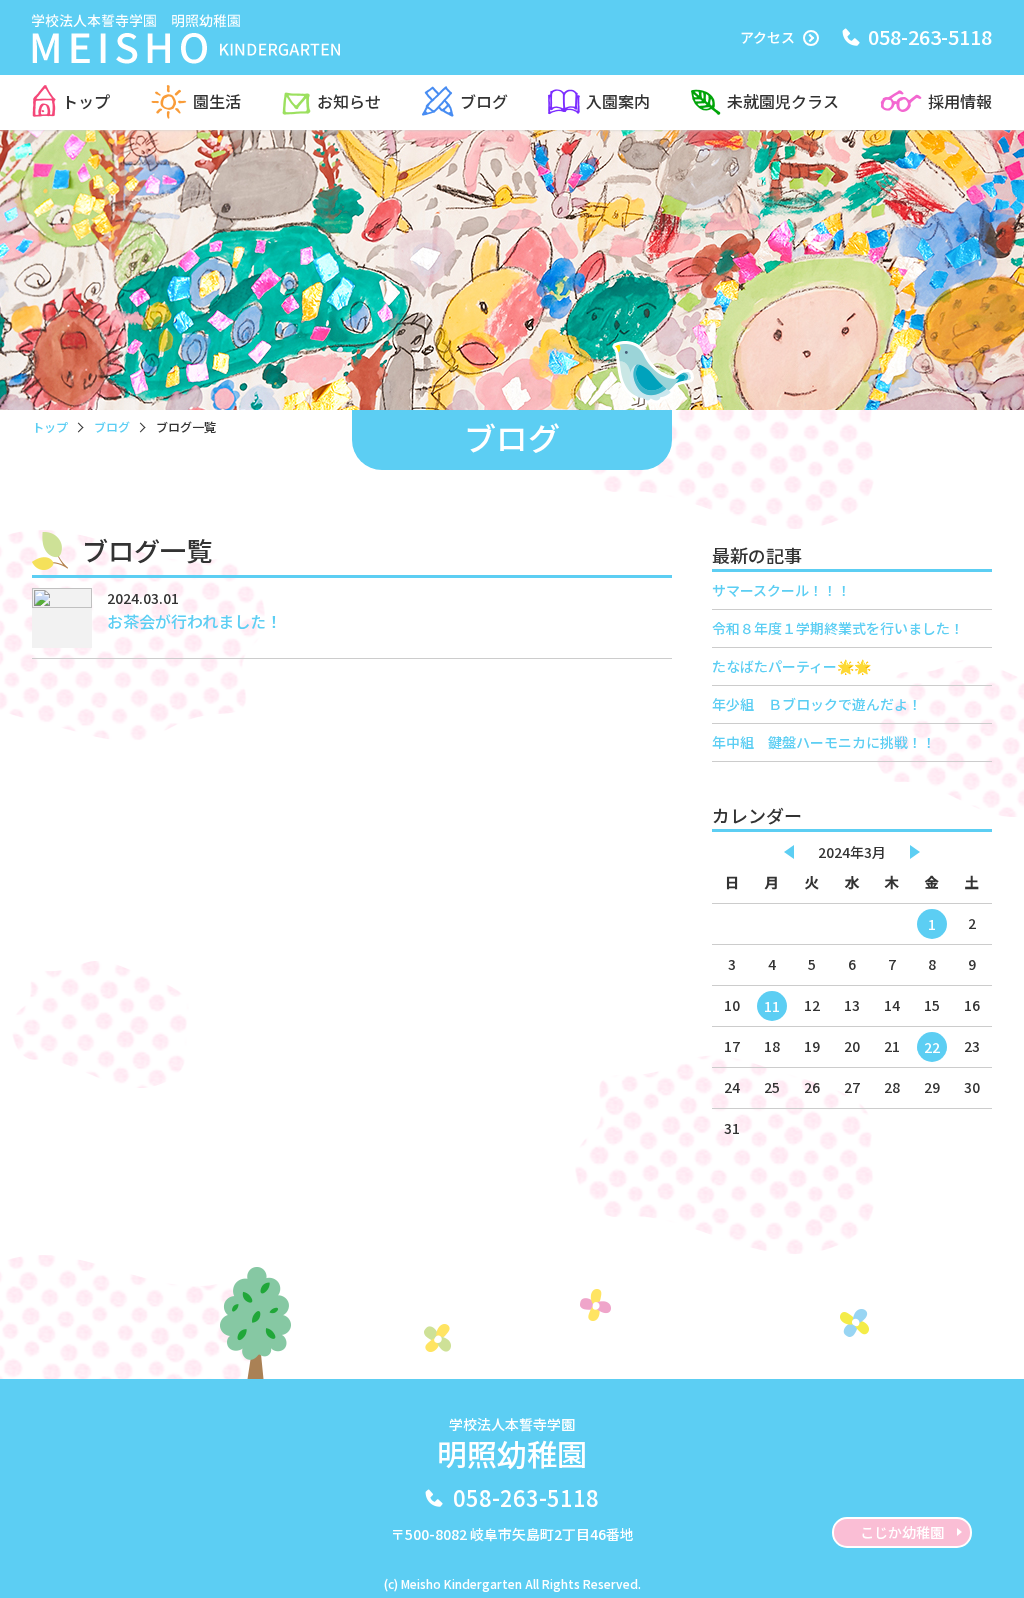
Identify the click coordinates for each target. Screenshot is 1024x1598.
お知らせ (349, 101)
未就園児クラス (783, 101)
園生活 (217, 101)
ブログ (484, 101)
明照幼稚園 (512, 1444)
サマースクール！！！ (781, 590)
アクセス (767, 37)
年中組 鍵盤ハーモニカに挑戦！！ (824, 742)
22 (932, 1047)
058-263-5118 (526, 1497)
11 (772, 1006)
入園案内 (618, 101)
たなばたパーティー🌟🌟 (791, 666)
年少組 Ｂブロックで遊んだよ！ (817, 704)
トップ (86, 101)
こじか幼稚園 (902, 1532)
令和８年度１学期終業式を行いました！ (838, 628)
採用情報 (960, 101)
